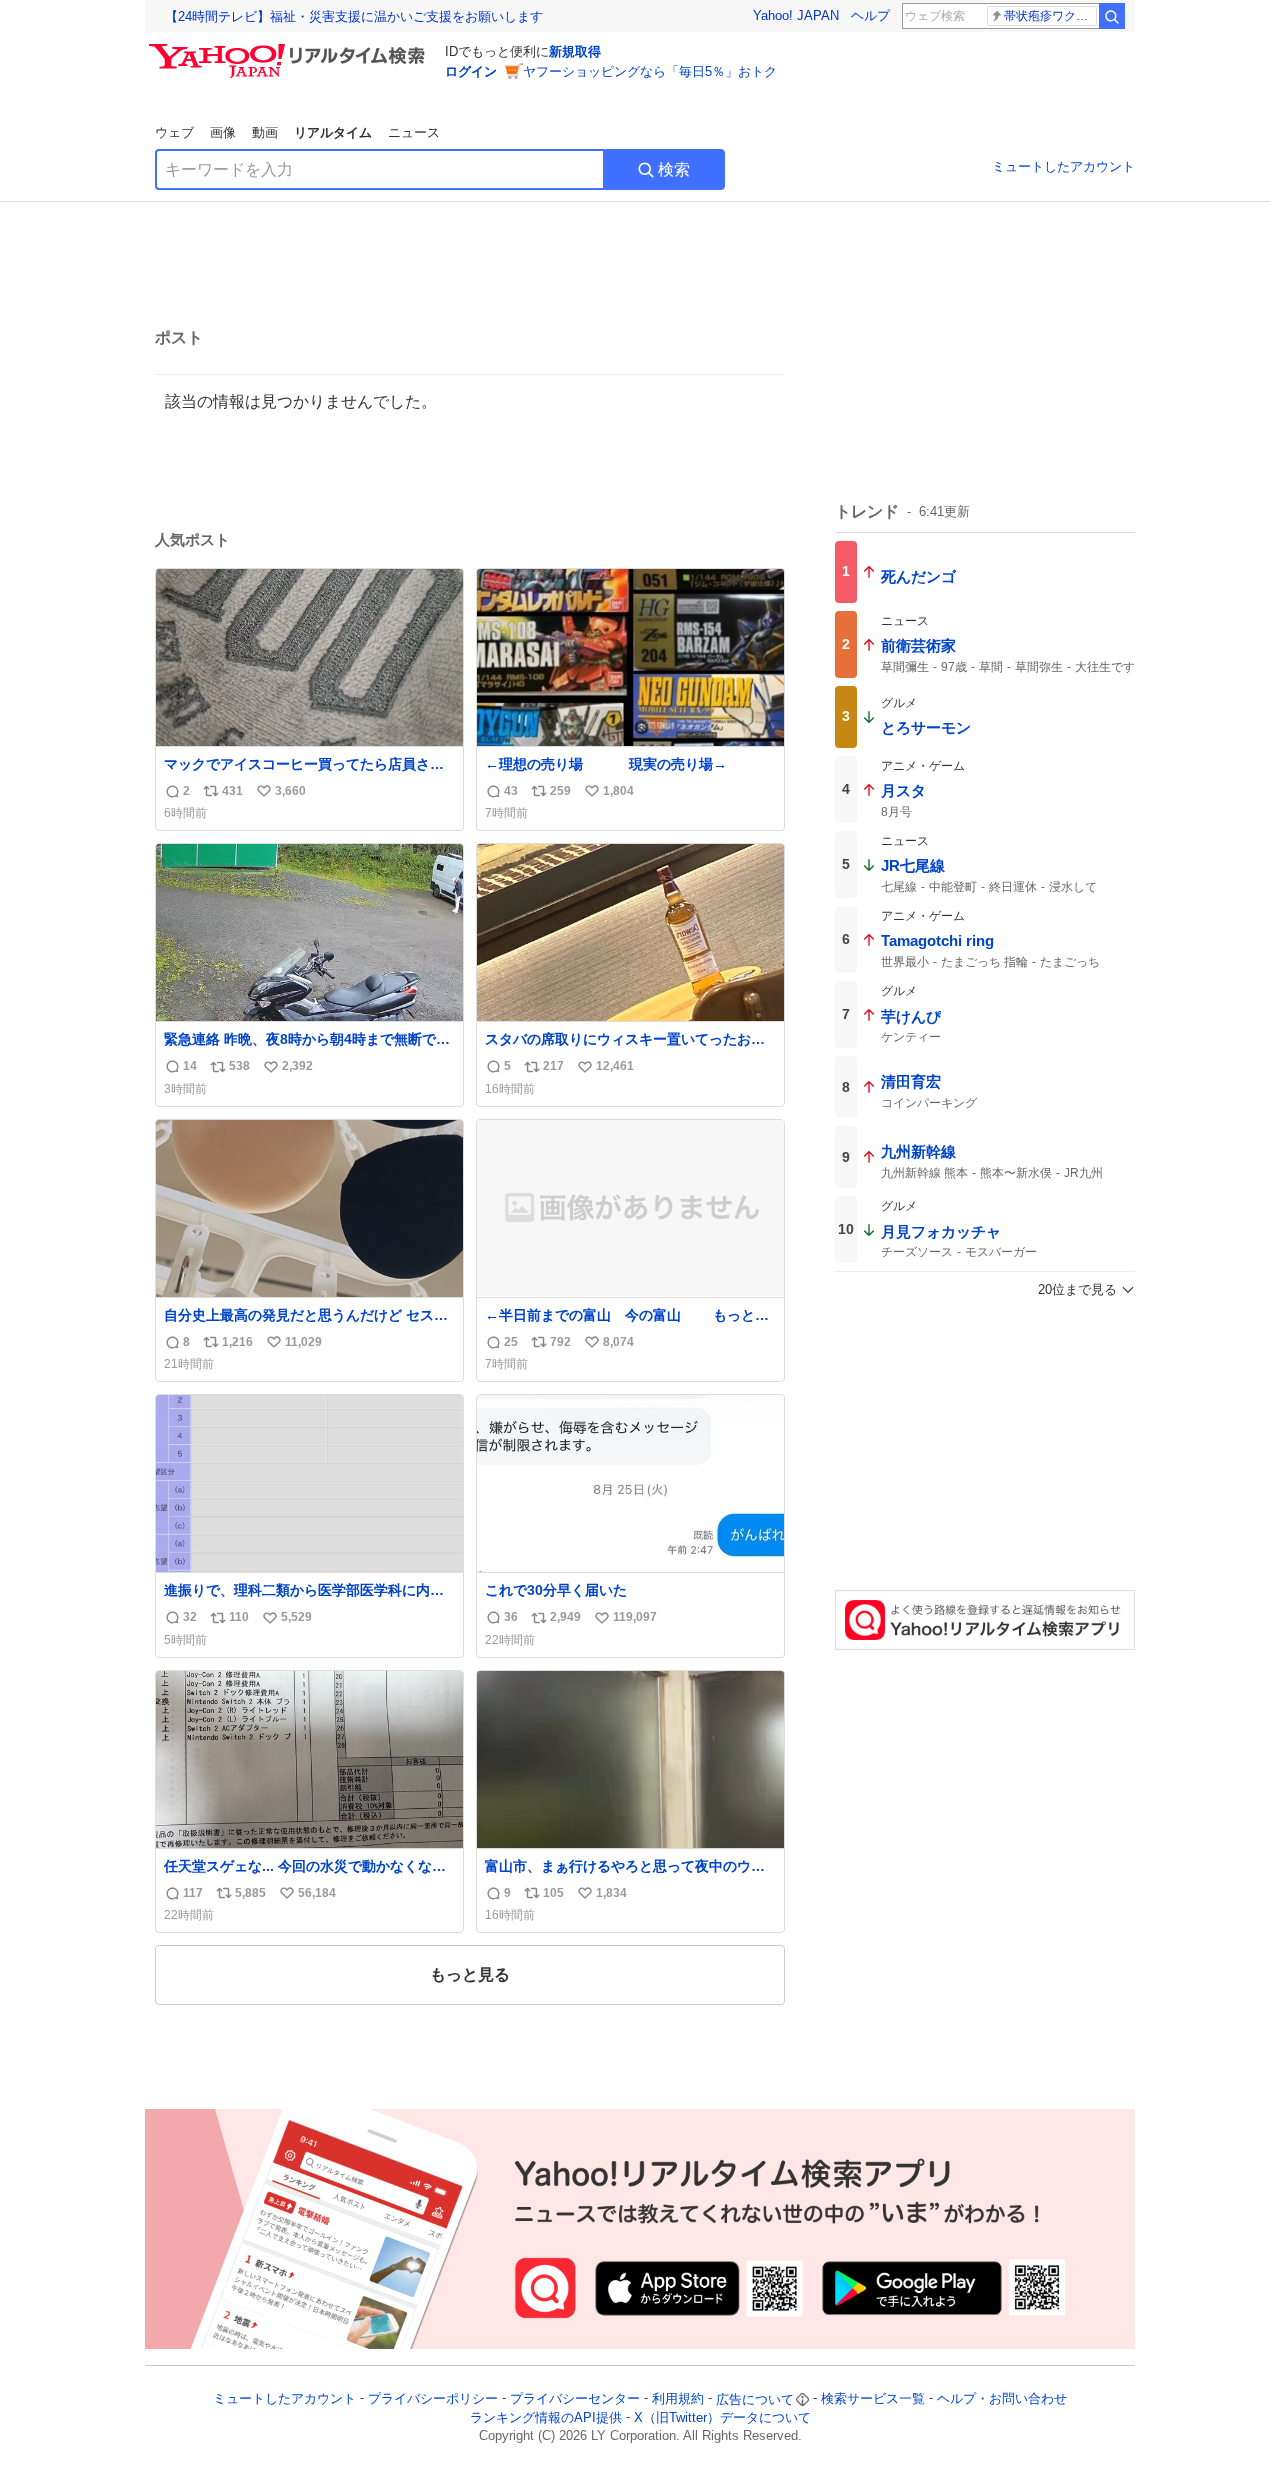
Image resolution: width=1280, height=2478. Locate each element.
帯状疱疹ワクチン (1050, 16)
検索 (674, 169)
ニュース (414, 132)
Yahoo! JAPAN (796, 15)
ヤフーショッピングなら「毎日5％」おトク (650, 71)
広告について (755, 2399)
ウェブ (174, 132)
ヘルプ (870, 15)
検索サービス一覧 (873, 2399)
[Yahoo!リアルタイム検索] (290, 49)
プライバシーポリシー (433, 2399)
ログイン (471, 71)
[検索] (1112, 16)
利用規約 (678, 2399)
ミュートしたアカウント (1063, 166)
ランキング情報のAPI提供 (546, 2417)
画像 (223, 132)
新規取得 (575, 51)
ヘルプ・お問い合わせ (1002, 2399)
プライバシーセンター (575, 2399)
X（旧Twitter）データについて (722, 2417)
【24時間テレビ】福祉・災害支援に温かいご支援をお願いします (354, 16)
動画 (265, 132)
